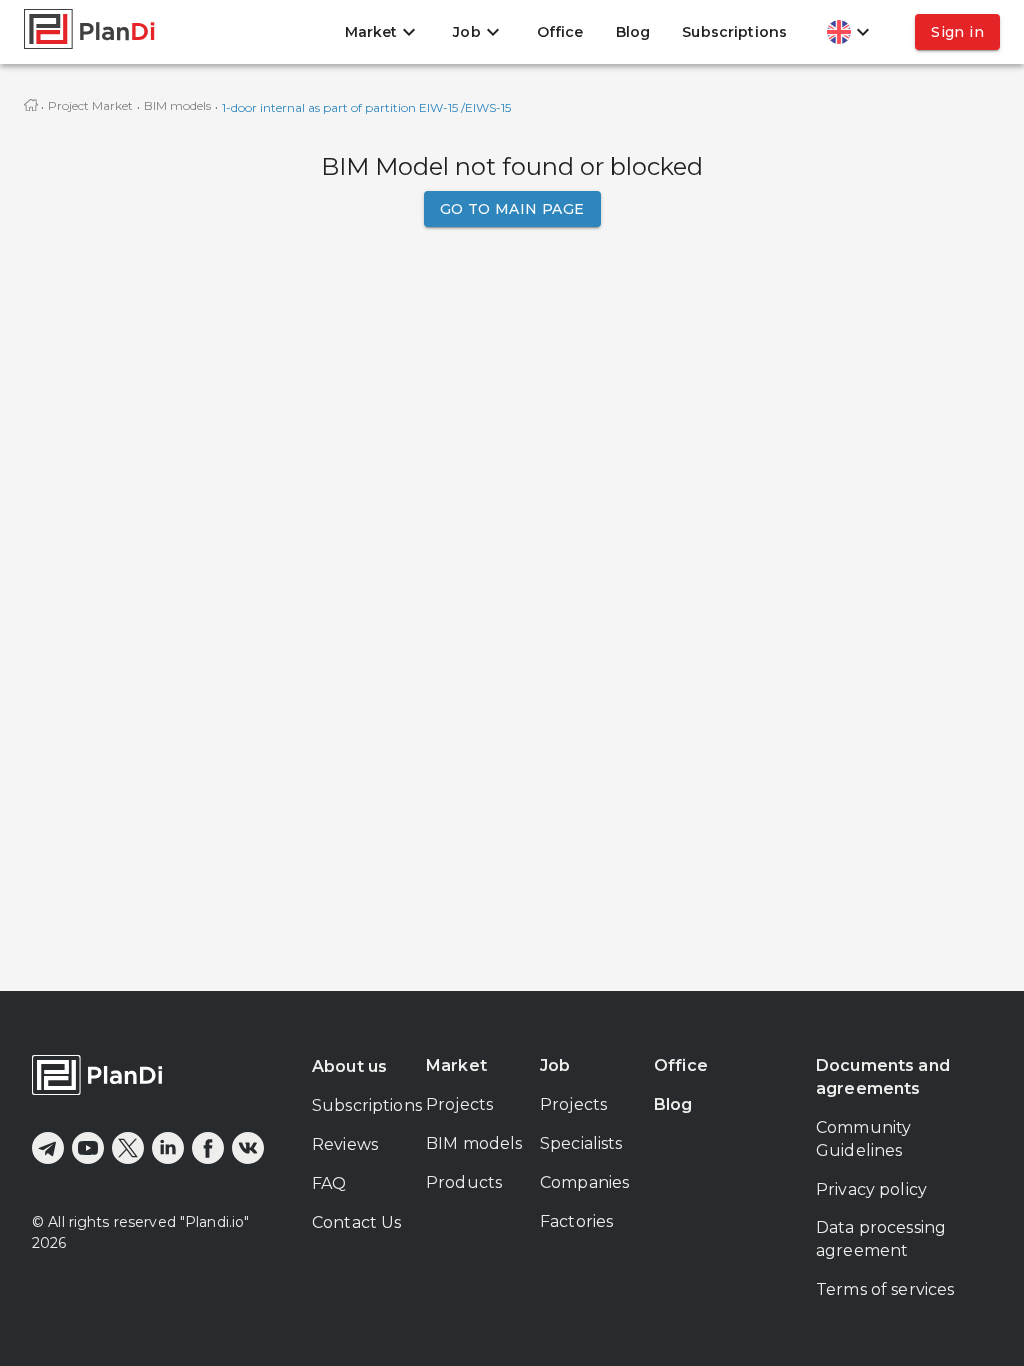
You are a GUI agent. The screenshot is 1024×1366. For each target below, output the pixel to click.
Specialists (581, 1143)
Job (555, 1065)
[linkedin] (168, 1148)
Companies (584, 1182)
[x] (128, 1148)
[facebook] (208, 1148)
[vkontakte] (248, 1148)
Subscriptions (734, 32)
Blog (633, 32)
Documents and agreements (883, 1077)
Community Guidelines (863, 1139)
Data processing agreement (881, 1239)
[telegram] (48, 1148)
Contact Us (357, 1222)
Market (456, 1065)
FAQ (329, 1183)
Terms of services (885, 1289)
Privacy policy (871, 1189)
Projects (459, 1104)
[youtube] (88, 1148)
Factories (576, 1221)
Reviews (345, 1144)
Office (560, 32)
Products (464, 1182)
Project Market (90, 105)
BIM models (177, 105)
